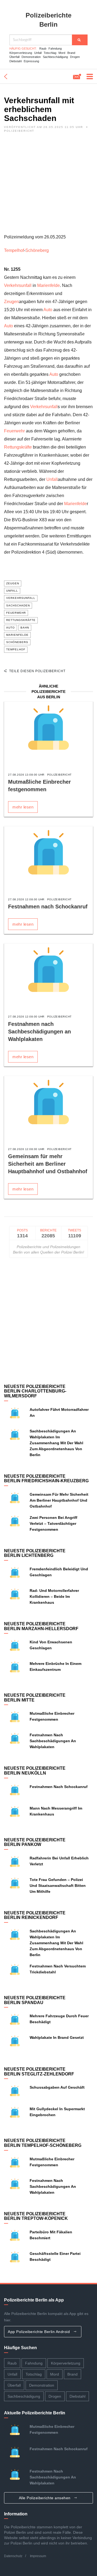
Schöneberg (37, 250)
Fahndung (55, 48)
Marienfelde (48, 285)
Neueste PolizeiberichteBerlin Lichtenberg (35, 1553)
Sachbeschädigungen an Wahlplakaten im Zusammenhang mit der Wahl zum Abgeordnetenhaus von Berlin (56, 1443)
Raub (43, 48)
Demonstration (31, 57)
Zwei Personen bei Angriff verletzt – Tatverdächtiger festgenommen (53, 1523)
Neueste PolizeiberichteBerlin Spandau (35, 2000)
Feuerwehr (14, 431)
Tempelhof (14, 250)
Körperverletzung (21, 53)
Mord (62, 53)
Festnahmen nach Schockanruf (48, 907)
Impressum (38, 2556)
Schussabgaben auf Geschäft (57, 2087)
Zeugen (11, 302)
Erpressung (31, 61)
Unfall (38, 53)
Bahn (25, 628)
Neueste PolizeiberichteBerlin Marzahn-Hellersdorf (41, 1626)
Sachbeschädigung (55, 57)
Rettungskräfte (18, 447)
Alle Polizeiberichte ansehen (45, 2498)
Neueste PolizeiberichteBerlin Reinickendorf (35, 1915)
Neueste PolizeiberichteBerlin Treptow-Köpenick (36, 2216)
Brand (71, 53)
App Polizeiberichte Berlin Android (39, 2332)
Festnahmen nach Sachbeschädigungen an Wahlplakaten (39, 1032)
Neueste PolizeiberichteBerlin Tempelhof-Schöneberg (43, 2143)
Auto (48, 310)
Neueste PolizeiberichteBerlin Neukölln (35, 1771)
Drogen (75, 57)
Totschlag (50, 53)
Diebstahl (15, 61)
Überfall (14, 57)
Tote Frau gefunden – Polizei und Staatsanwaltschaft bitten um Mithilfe (58, 1886)
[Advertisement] (48, 185)
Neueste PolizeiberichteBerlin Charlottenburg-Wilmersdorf (35, 1391)
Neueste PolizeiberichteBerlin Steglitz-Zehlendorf (39, 2072)
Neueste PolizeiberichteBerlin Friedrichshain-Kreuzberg (46, 1479)
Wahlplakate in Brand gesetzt (57, 2037)
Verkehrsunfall (18, 285)
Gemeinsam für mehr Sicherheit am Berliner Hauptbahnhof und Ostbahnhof (48, 1164)
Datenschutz (13, 2556)
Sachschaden (18, 605)
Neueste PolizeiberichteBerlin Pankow (35, 1842)
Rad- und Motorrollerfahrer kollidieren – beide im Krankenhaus (54, 1596)
